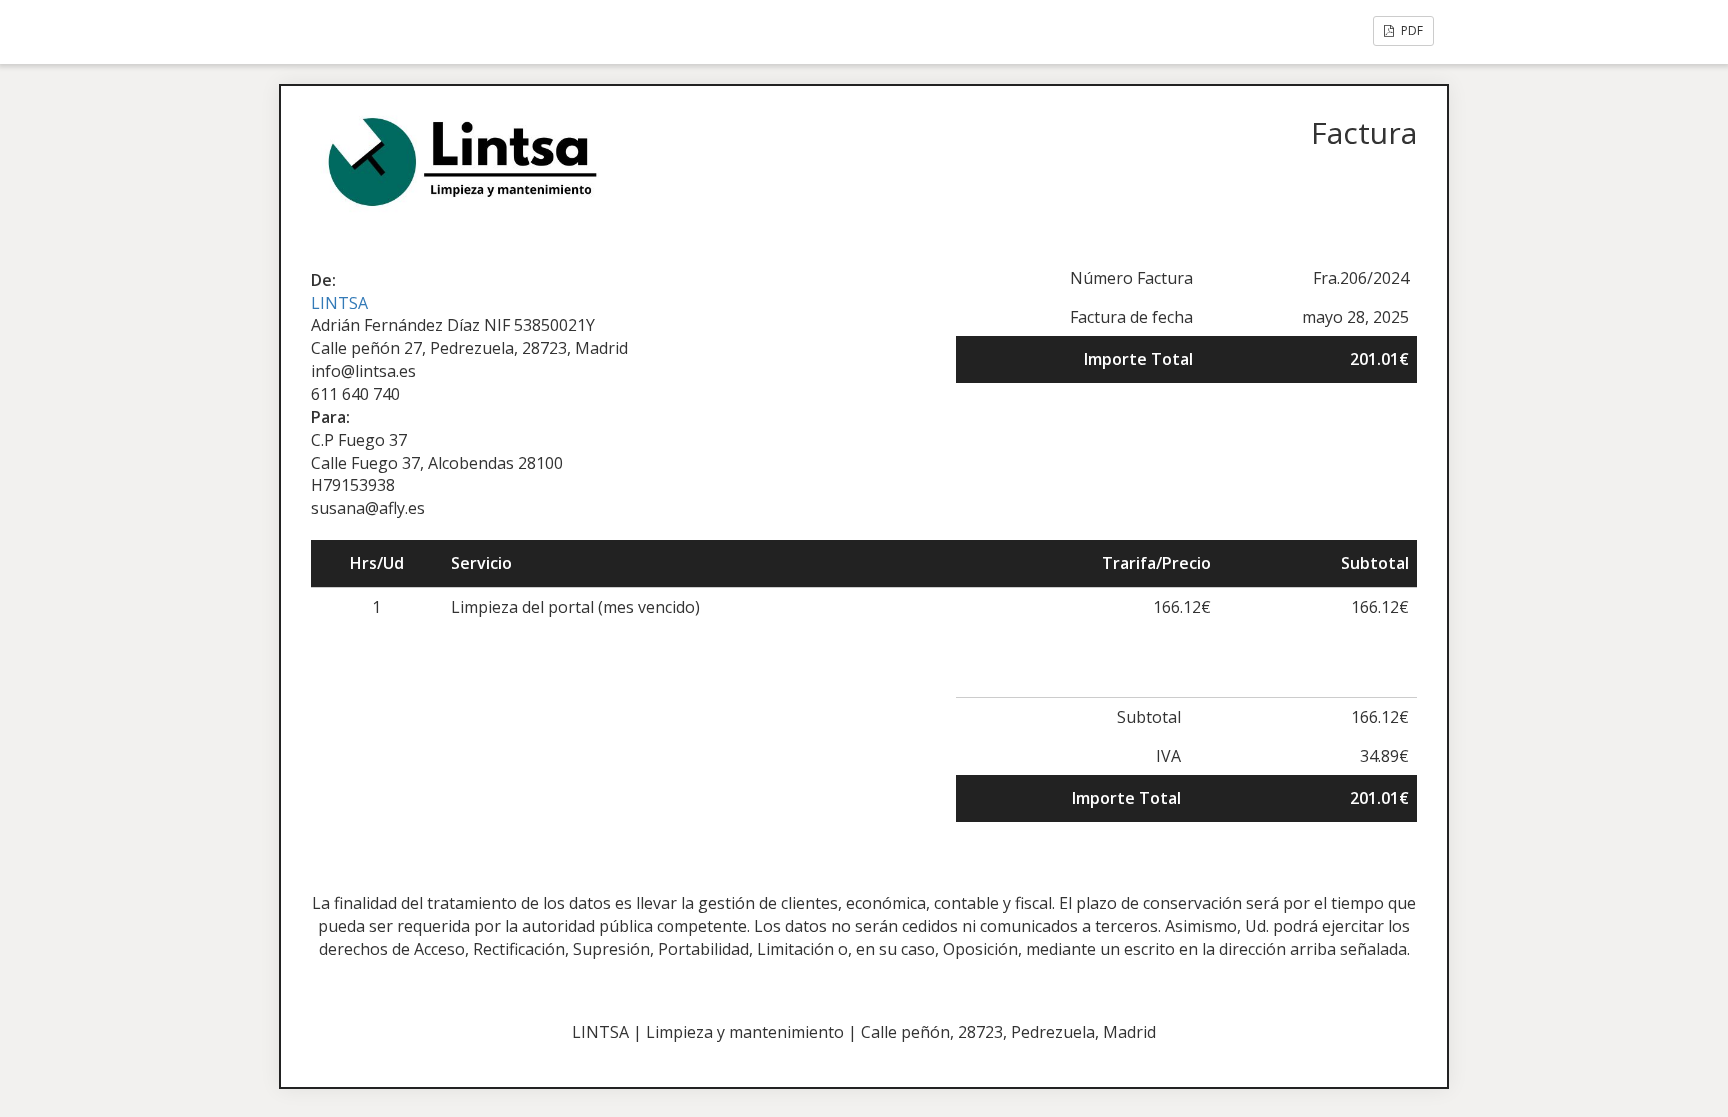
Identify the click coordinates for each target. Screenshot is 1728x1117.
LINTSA (339, 303)
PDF (1410, 30)
